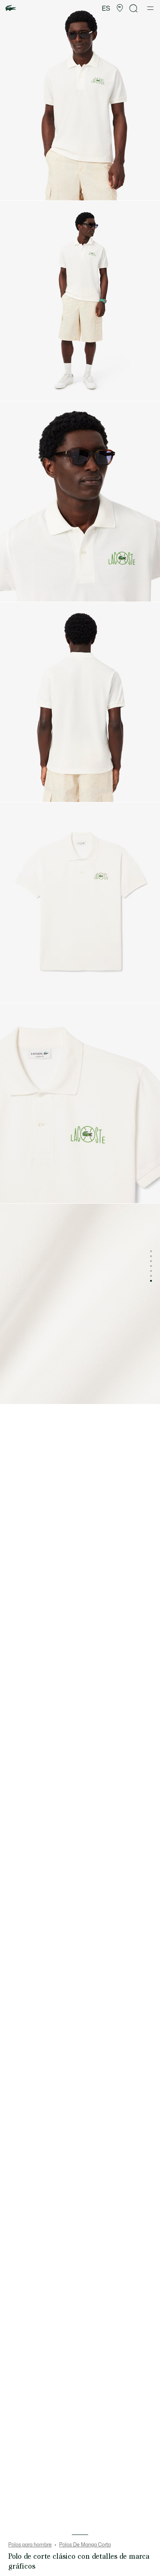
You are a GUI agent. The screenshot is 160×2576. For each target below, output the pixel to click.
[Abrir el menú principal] (150, 8)
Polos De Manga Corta (85, 2545)
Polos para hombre (30, 2545)
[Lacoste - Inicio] (11, 8)
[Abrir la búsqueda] (134, 8)
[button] (120, 8)
